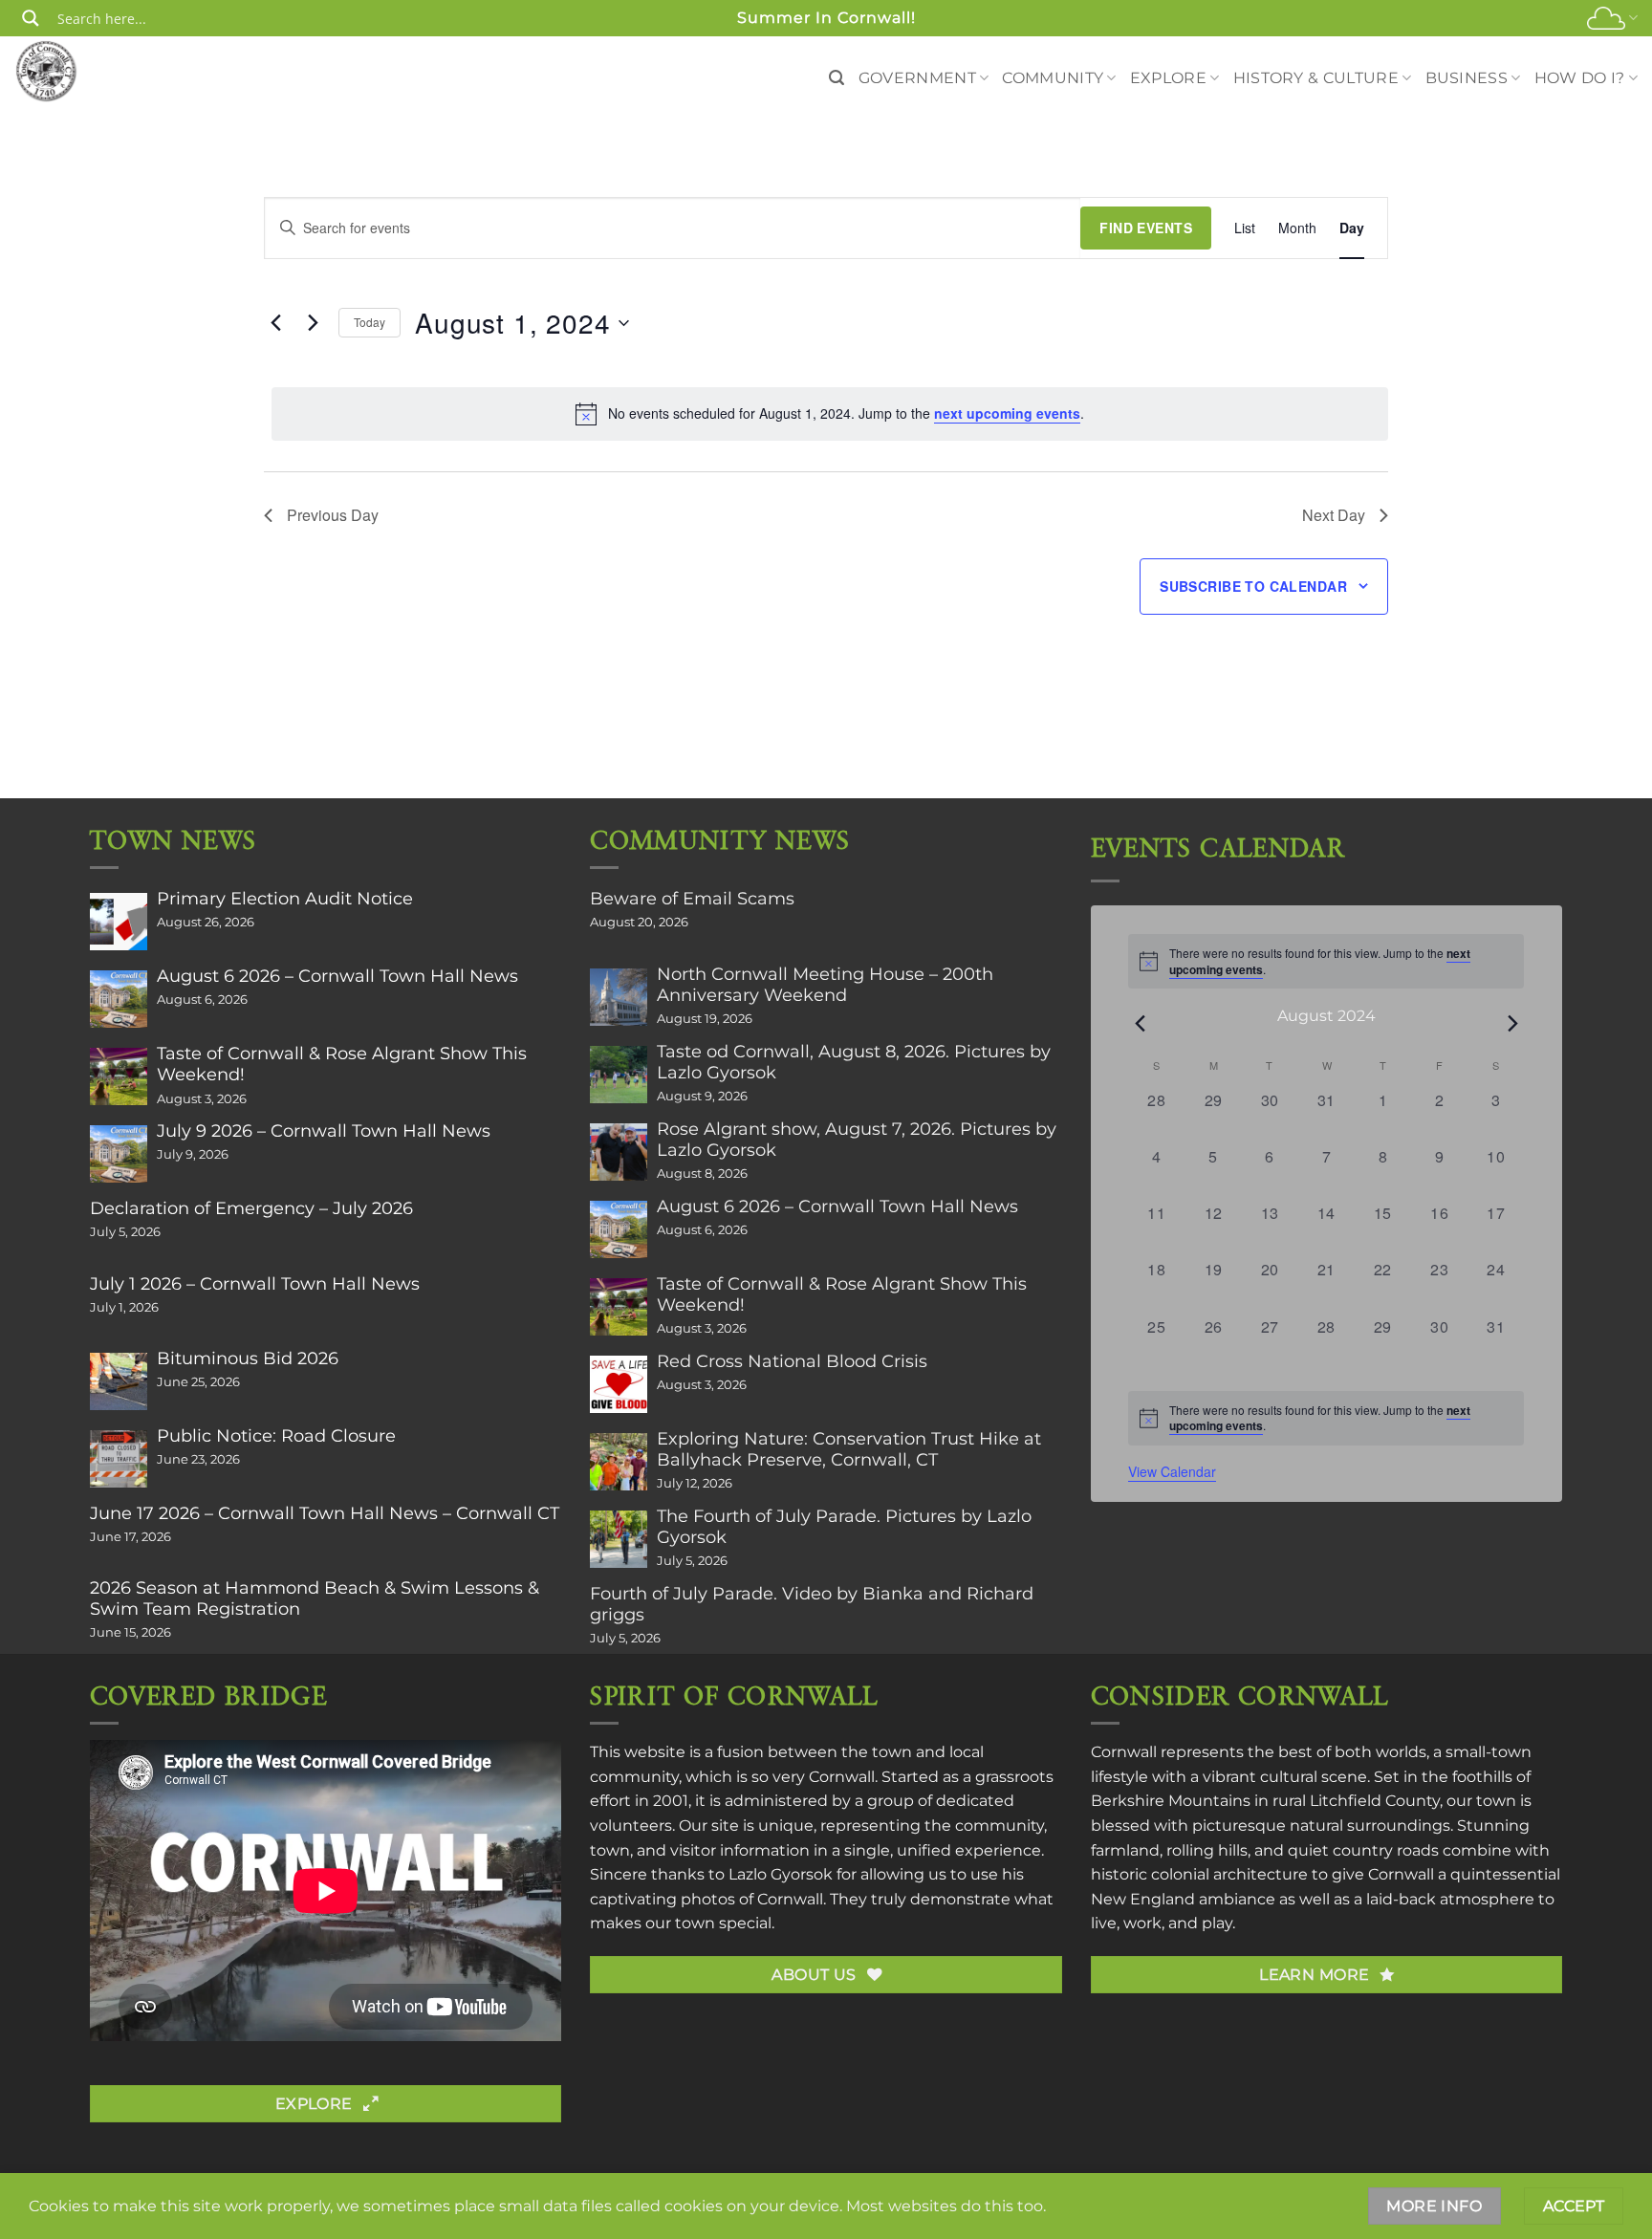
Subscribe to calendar (1253, 586)
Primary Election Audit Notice (285, 899)
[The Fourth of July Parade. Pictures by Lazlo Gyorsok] (619, 1539)
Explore (1168, 78)
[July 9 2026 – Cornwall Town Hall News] (119, 1154)
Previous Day (333, 515)
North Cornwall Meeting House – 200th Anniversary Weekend (825, 985)
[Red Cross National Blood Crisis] (619, 1384)
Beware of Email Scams (692, 899)
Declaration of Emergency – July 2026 (251, 1208)
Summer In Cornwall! (826, 18)
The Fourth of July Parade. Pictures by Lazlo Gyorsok (844, 1527)
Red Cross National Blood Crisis (792, 1361)
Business (1467, 78)
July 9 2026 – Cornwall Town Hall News (324, 1131)
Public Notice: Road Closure (276, 1436)
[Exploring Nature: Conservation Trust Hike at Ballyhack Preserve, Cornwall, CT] (619, 1462)
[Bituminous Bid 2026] (119, 1381)
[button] (837, 78)
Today (370, 322)
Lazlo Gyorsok (781, 1874)
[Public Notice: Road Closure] (119, 1459)
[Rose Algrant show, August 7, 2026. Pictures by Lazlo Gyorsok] (619, 1152)
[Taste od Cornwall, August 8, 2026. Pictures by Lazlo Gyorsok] (619, 1075)
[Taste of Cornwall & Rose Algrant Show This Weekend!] (119, 1076)
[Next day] (313, 323)
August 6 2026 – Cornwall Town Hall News (337, 976)
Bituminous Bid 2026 (248, 1359)
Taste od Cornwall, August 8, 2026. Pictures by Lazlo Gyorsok (854, 1062)
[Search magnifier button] (31, 18)
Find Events (1146, 228)
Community (1053, 78)
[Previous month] (1140, 1023)
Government (917, 78)
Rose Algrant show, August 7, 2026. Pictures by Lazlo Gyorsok (857, 1140)
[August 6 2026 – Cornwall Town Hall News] (119, 999)
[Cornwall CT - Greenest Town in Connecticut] (83, 71)
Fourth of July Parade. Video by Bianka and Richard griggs (812, 1604)
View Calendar (1172, 1471)
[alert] (830, 414)
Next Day (1334, 515)
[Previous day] (275, 323)
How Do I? (1580, 78)
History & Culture (1316, 78)
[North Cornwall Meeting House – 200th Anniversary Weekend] (619, 997)
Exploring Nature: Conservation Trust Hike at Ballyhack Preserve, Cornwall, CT (849, 1449)
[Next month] (1512, 1023)
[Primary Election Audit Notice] (119, 922)
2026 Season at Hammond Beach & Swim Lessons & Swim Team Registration (315, 1598)
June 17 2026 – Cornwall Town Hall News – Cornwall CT (325, 1513)
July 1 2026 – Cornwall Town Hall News (255, 1284)
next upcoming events (1007, 413)
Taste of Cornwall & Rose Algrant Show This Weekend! (342, 1064)
